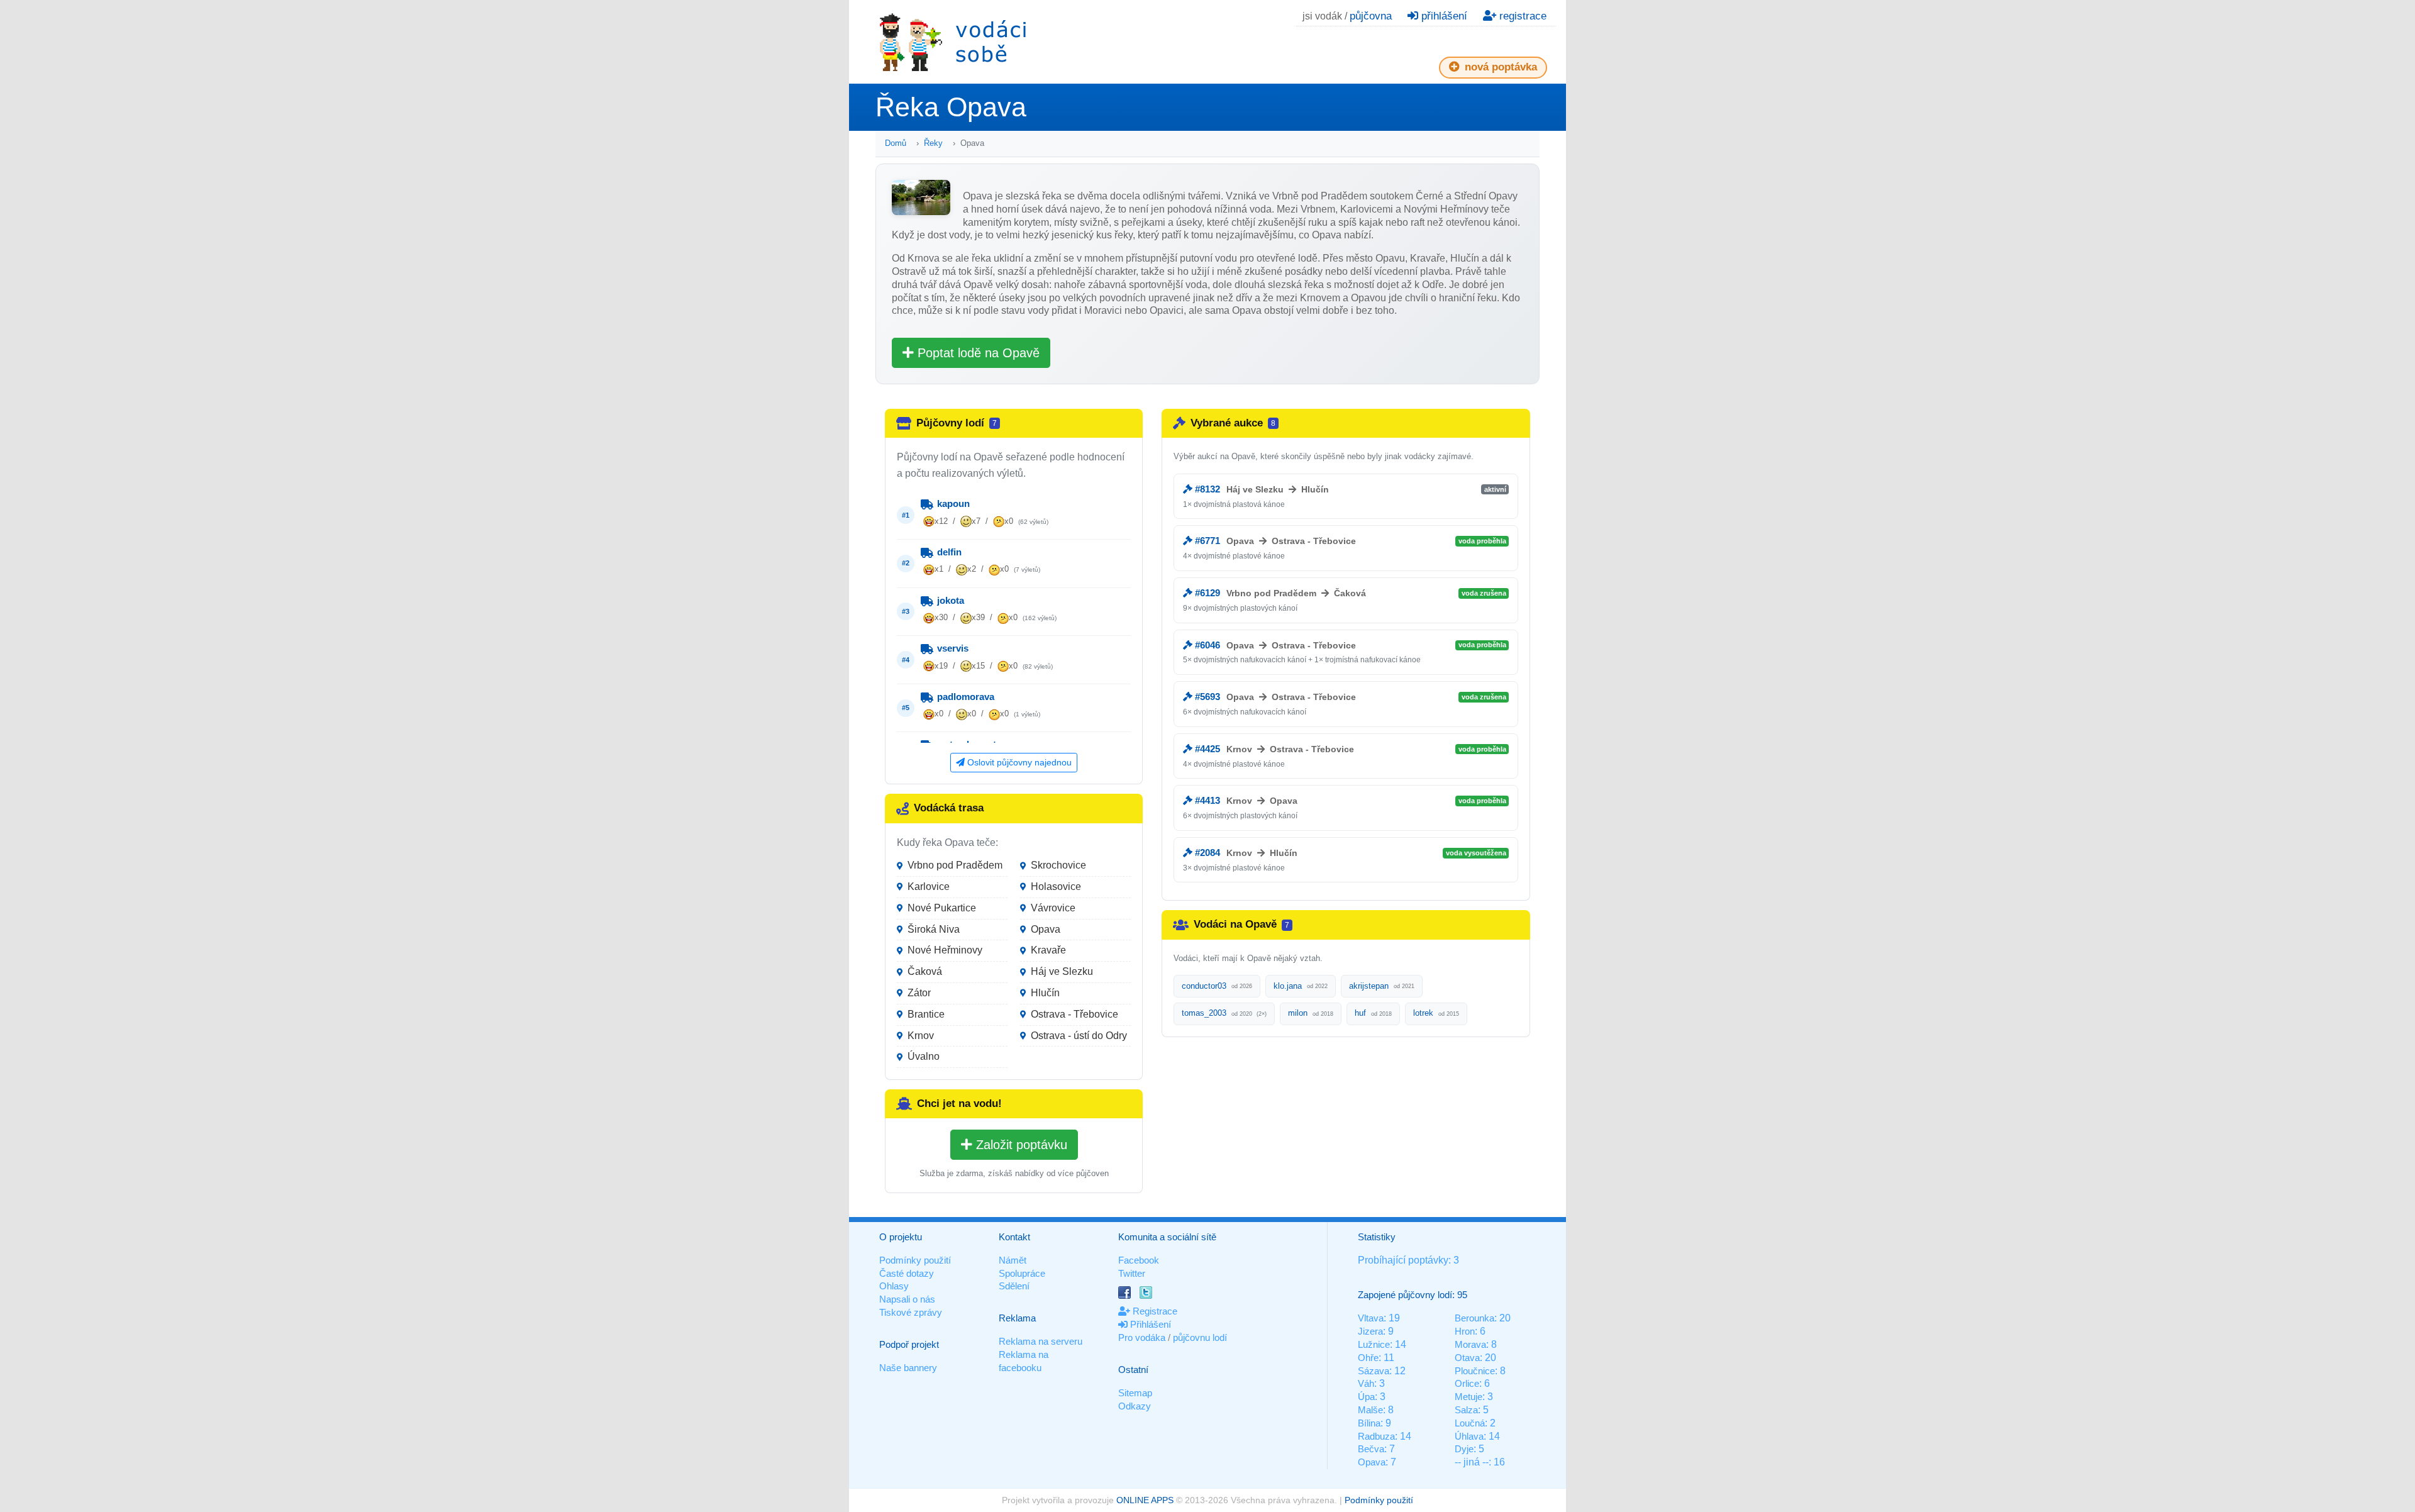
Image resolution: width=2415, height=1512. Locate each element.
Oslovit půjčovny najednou (1018, 762)
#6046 (1206, 645)
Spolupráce (1022, 1273)
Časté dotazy (907, 1273)
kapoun (952, 503)
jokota (949, 600)
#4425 (1206, 749)
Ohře (1368, 1358)
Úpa (1366, 1397)
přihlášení (1443, 16)
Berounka (1474, 1318)
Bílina (1369, 1423)
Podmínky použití (915, 1260)
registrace (1521, 16)
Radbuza (1376, 1436)
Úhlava (1469, 1436)
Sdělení (1014, 1286)
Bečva (1371, 1449)
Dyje (1464, 1449)
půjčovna (1371, 16)
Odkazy (1135, 1406)
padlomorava (964, 697)
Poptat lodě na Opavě (977, 353)
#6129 (1206, 593)
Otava (1467, 1358)
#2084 (1206, 853)
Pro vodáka (1142, 1337)
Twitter (1132, 1273)
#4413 (1206, 800)
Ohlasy (894, 1286)
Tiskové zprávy (911, 1312)
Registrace (1154, 1311)
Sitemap (1135, 1393)
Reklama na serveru (1041, 1341)
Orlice (1467, 1383)
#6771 (1206, 541)
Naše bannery (908, 1368)
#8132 (1206, 489)
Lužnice (1374, 1344)
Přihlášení (1149, 1324)
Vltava (1371, 1318)
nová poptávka (1499, 67)
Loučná (1470, 1423)
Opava (1372, 1462)
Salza (1466, 1410)
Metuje (1468, 1397)
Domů (896, 143)
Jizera (1370, 1331)
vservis (952, 648)
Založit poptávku (1020, 1145)
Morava (1470, 1344)
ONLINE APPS (1145, 1500)
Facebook (1139, 1260)
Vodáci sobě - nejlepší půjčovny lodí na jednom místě (953, 42)
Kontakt (1014, 1237)
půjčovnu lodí (1200, 1337)
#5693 (1206, 697)
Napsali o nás (907, 1299)
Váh (1366, 1383)
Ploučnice (1475, 1371)
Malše (1370, 1410)
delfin (948, 552)
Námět (1013, 1260)
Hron (1465, 1331)
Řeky (933, 143)
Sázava (1374, 1371)
